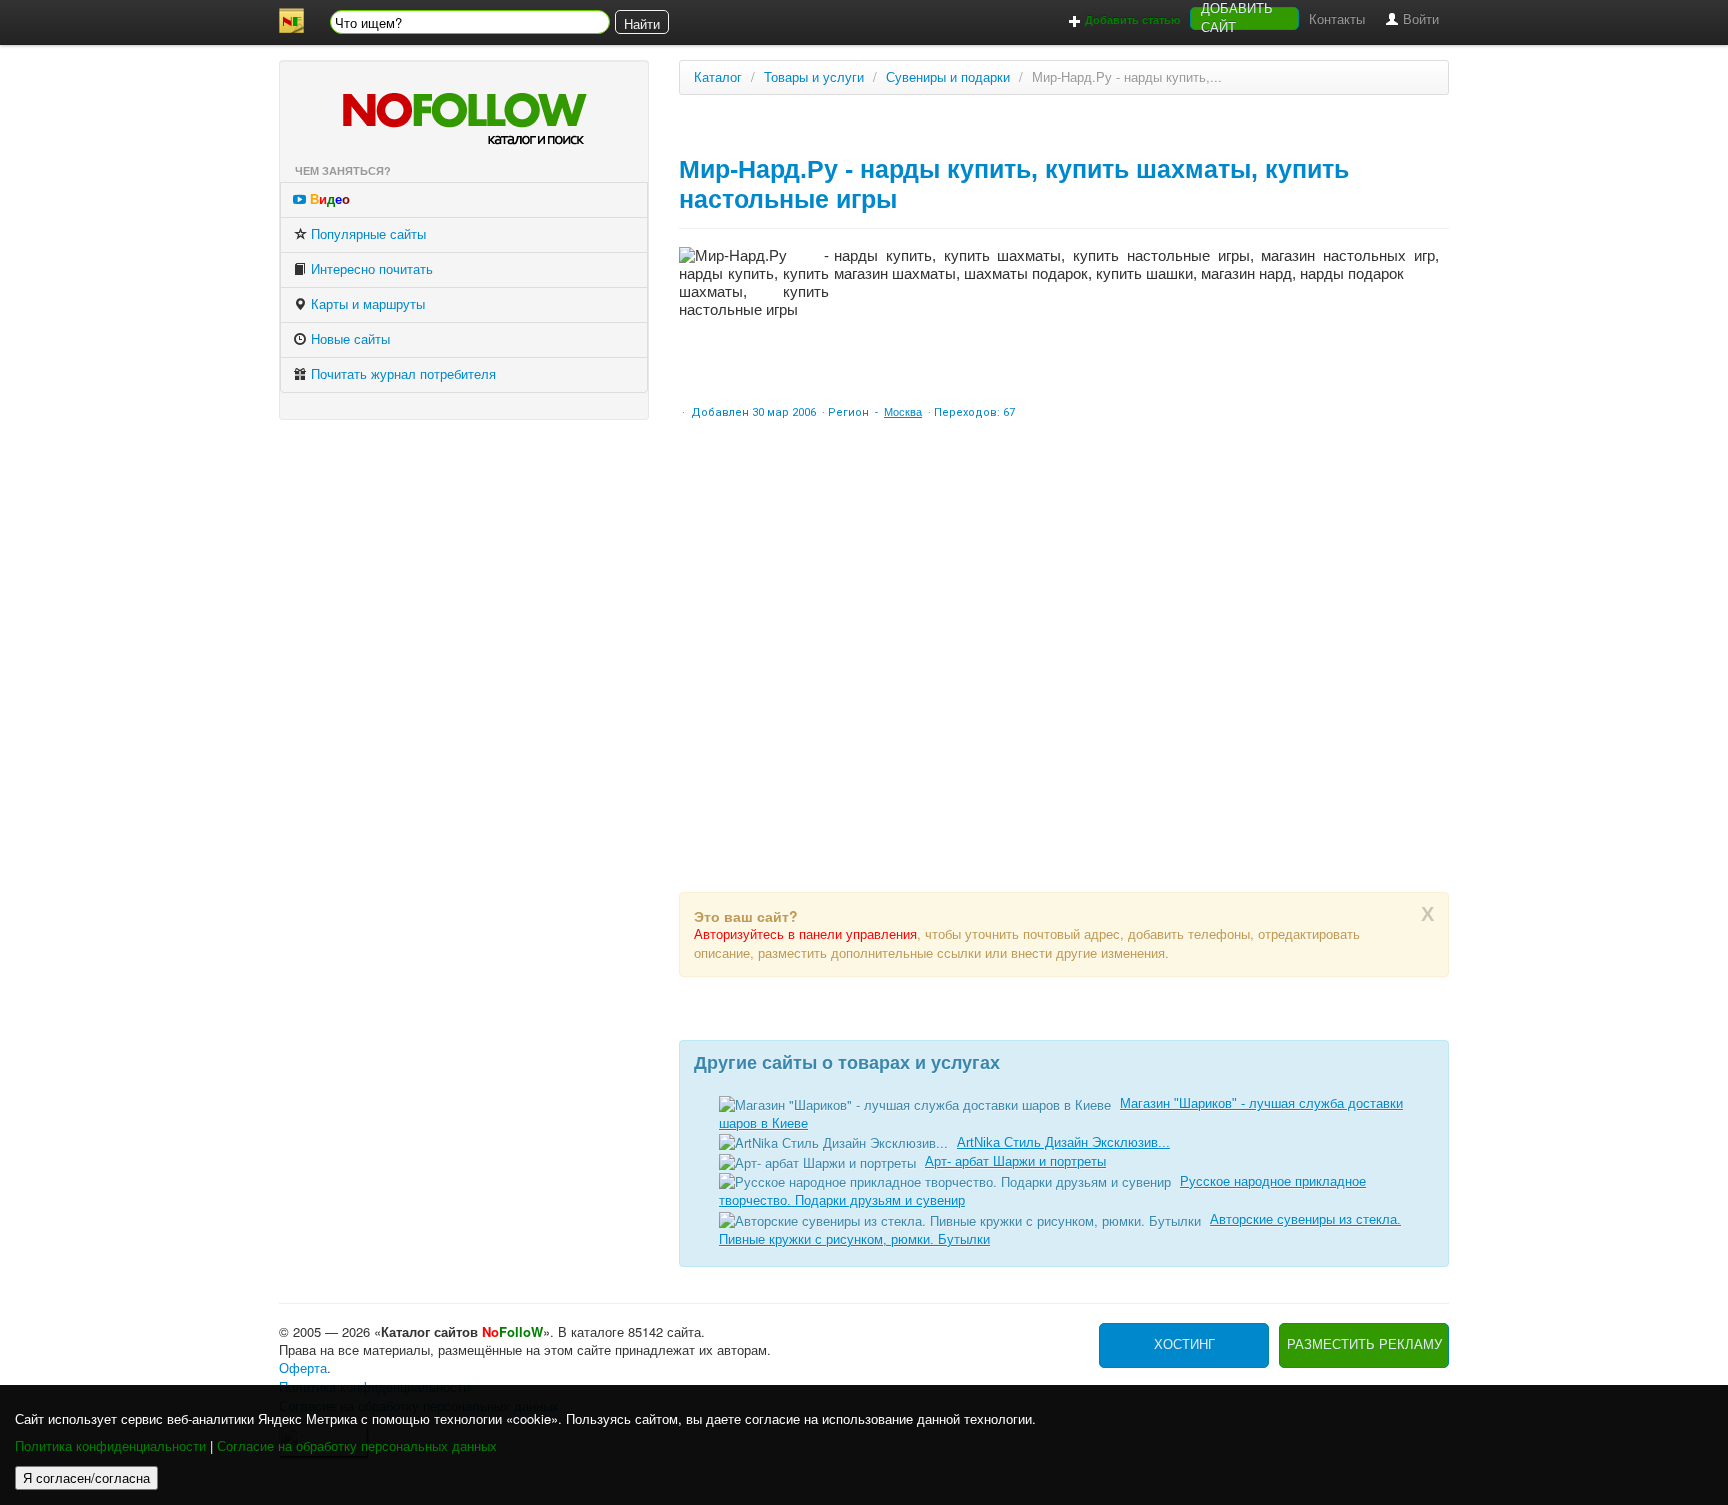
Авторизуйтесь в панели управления (805, 934)
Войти (1419, 19)
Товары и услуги (814, 77)
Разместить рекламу (1364, 1344)
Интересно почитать (370, 269)
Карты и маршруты (366, 304)
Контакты (1337, 19)
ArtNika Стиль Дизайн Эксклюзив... (1063, 1142)
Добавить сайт (1237, 18)
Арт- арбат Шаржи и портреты (1015, 1161)
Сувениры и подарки (948, 77)
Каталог (718, 77)
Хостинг (1184, 1344)
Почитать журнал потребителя (401, 374)
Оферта (303, 1368)
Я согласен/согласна (86, 1477)
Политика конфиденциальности (110, 1446)
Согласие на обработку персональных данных (357, 1446)
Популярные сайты (366, 234)
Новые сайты (348, 339)
